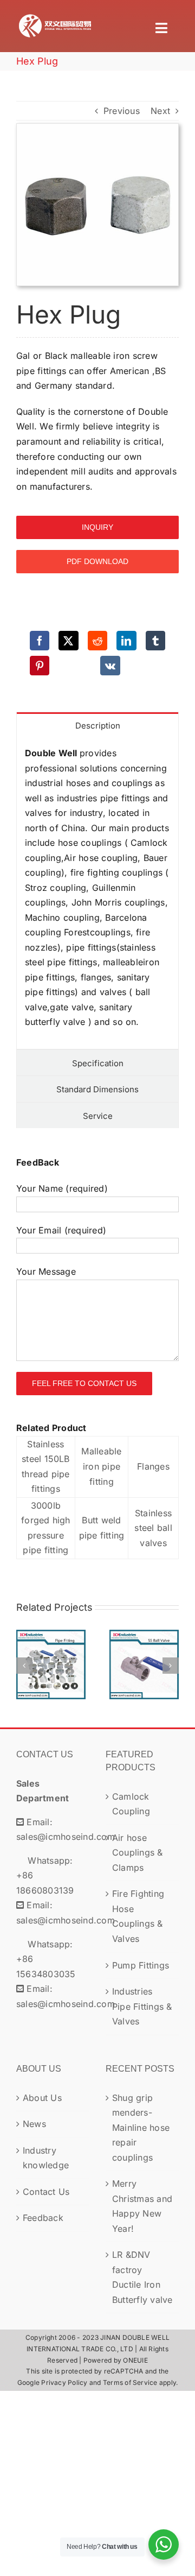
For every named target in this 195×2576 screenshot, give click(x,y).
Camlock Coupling (131, 1804)
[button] (24, 1666)
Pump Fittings (141, 1965)
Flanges (153, 1466)
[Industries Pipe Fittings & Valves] (51, 1664)
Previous (122, 111)
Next (160, 111)
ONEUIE (135, 2360)
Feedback (43, 2218)
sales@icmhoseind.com (66, 1837)
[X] (68, 641)
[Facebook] (40, 641)
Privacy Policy (64, 2382)
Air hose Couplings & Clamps (138, 1853)
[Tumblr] (155, 641)
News (34, 2124)
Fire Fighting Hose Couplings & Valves (138, 1916)
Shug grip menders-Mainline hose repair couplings (141, 2128)
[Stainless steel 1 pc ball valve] (144, 1664)
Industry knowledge (46, 2158)
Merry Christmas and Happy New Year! (142, 2206)
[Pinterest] (40, 666)
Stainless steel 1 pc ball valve (144, 1643)
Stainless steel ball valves (153, 1528)
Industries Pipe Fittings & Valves (51, 1643)
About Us (42, 2098)
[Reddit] (97, 641)
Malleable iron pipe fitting (101, 1466)
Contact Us (46, 2192)
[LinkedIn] (126, 641)
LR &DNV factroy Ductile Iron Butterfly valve (142, 2277)
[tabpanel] (97, 894)
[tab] (97, 725)
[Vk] (110, 666)
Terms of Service (130, 2382)
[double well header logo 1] (55, 15)
